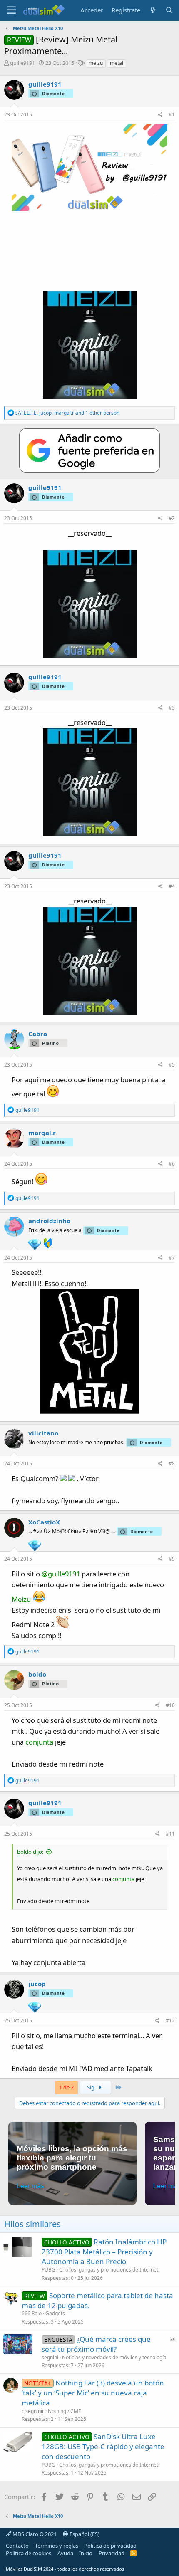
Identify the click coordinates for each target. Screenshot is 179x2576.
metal (117, 63)
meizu (96, 63)
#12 (170, 2020)
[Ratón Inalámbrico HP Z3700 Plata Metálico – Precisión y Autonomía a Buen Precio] (18, 2247)
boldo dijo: (30, 1852)
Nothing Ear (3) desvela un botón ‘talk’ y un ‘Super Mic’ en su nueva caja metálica (93, 2393)
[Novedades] (153, 10)
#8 (172, 1464)
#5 (172, 1065)
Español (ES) (84, 2534)
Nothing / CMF (64, 2411)
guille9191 (22, 63)
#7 (172, 1258)
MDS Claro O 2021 (34, 2534)
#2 (172, 518)
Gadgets (55, 2313)
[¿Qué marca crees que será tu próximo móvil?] (18, 2344)
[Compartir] (160, 115)
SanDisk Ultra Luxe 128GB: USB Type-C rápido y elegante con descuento (103, 2446)
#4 (172, 886)
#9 (172, 1559)
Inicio (86, 2553)
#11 (170, 1834)
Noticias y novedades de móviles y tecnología (114, 2357)
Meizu (21, 1599)
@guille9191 (61, 1574)
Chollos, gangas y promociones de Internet (109, 2270)
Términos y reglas (57, 2546)
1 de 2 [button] (66, 2087)
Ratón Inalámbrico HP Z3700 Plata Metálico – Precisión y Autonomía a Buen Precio (104, 2252)
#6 (172, 1164)
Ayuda (65, 2553)
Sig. (92, 2087)
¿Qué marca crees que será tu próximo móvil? (96, 2344)
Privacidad (112, 2553)
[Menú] (11, 10)
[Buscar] (169, 10)
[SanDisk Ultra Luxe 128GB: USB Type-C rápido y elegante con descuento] (18, 2442)
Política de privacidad (110, 2546)
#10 (170, 1705)
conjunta (39, 1742)
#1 (172, 115)
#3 (172, 708)
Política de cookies (29, 2553)
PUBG (48, 2270)
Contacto (17, 2546)
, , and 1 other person (67, 413)
